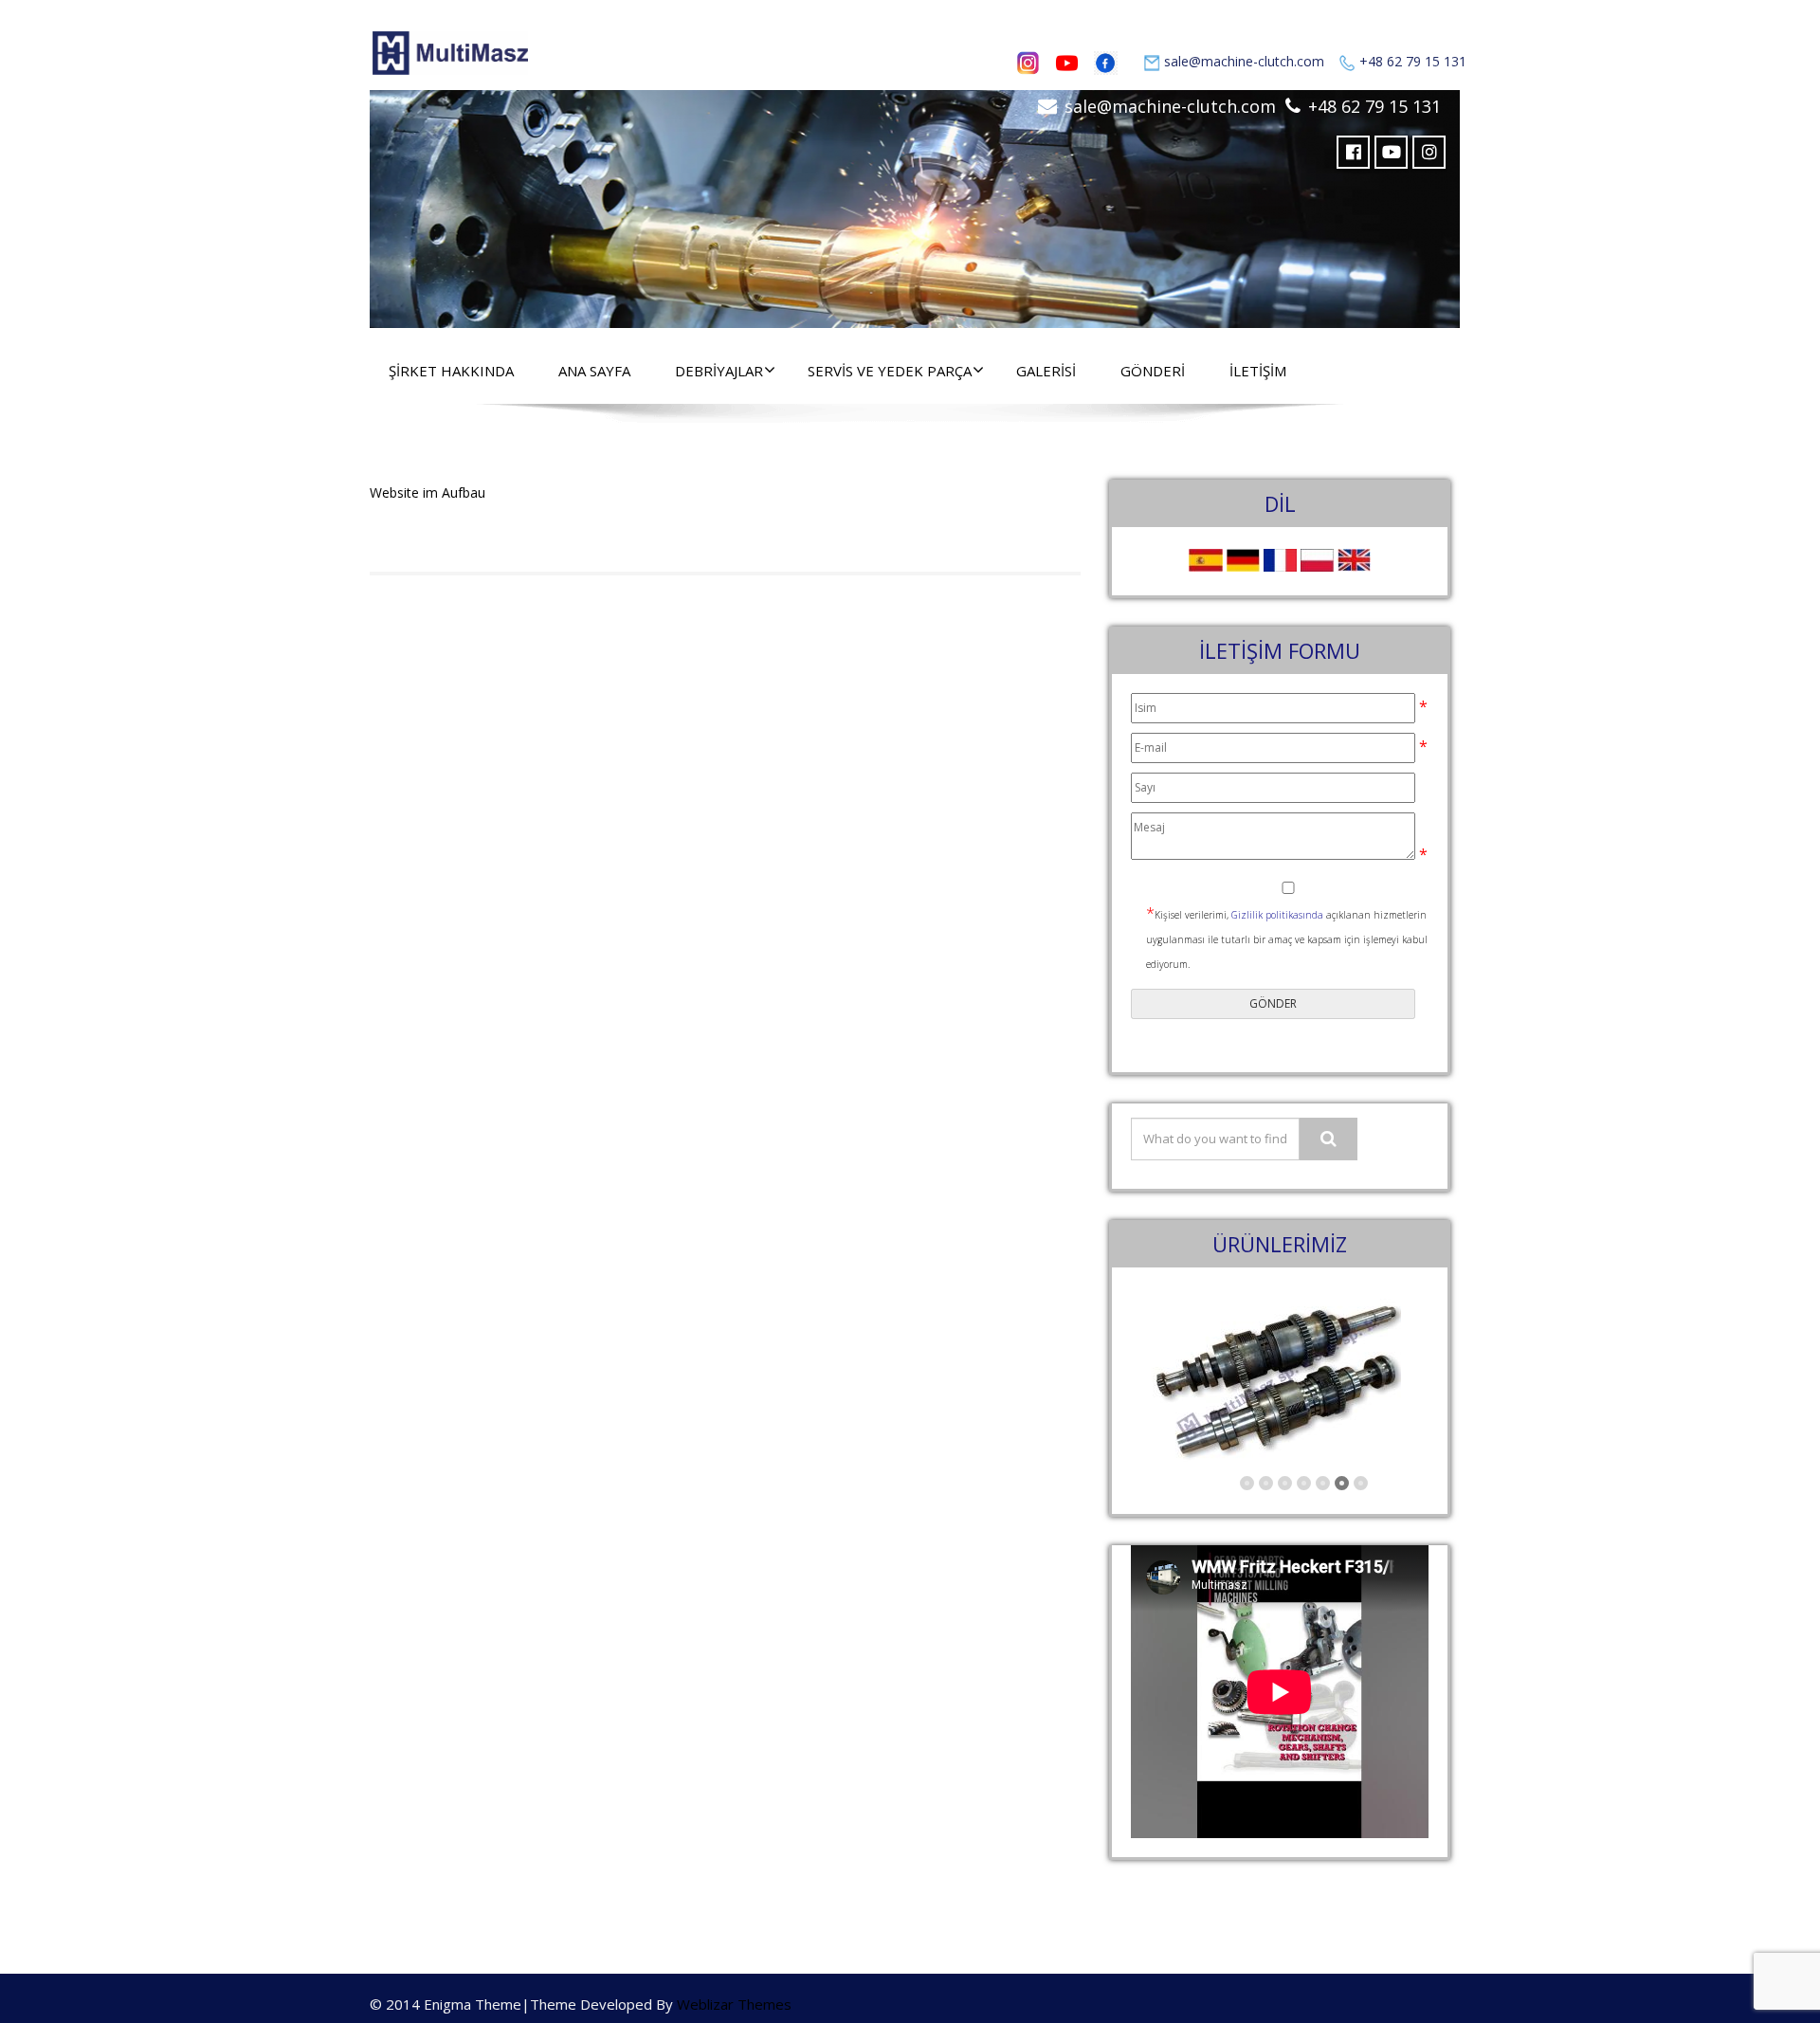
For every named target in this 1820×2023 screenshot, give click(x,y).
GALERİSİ (1046, 371)
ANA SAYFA (594, 371)
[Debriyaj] (915, 204)
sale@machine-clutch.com (1244, 61)
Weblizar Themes (734, 2004)
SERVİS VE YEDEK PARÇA (890, 371)
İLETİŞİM (1258, 371)
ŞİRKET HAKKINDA (451, 371)
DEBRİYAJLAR (719, 371)
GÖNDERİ (1153, 371)
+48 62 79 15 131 (1413, 61)
